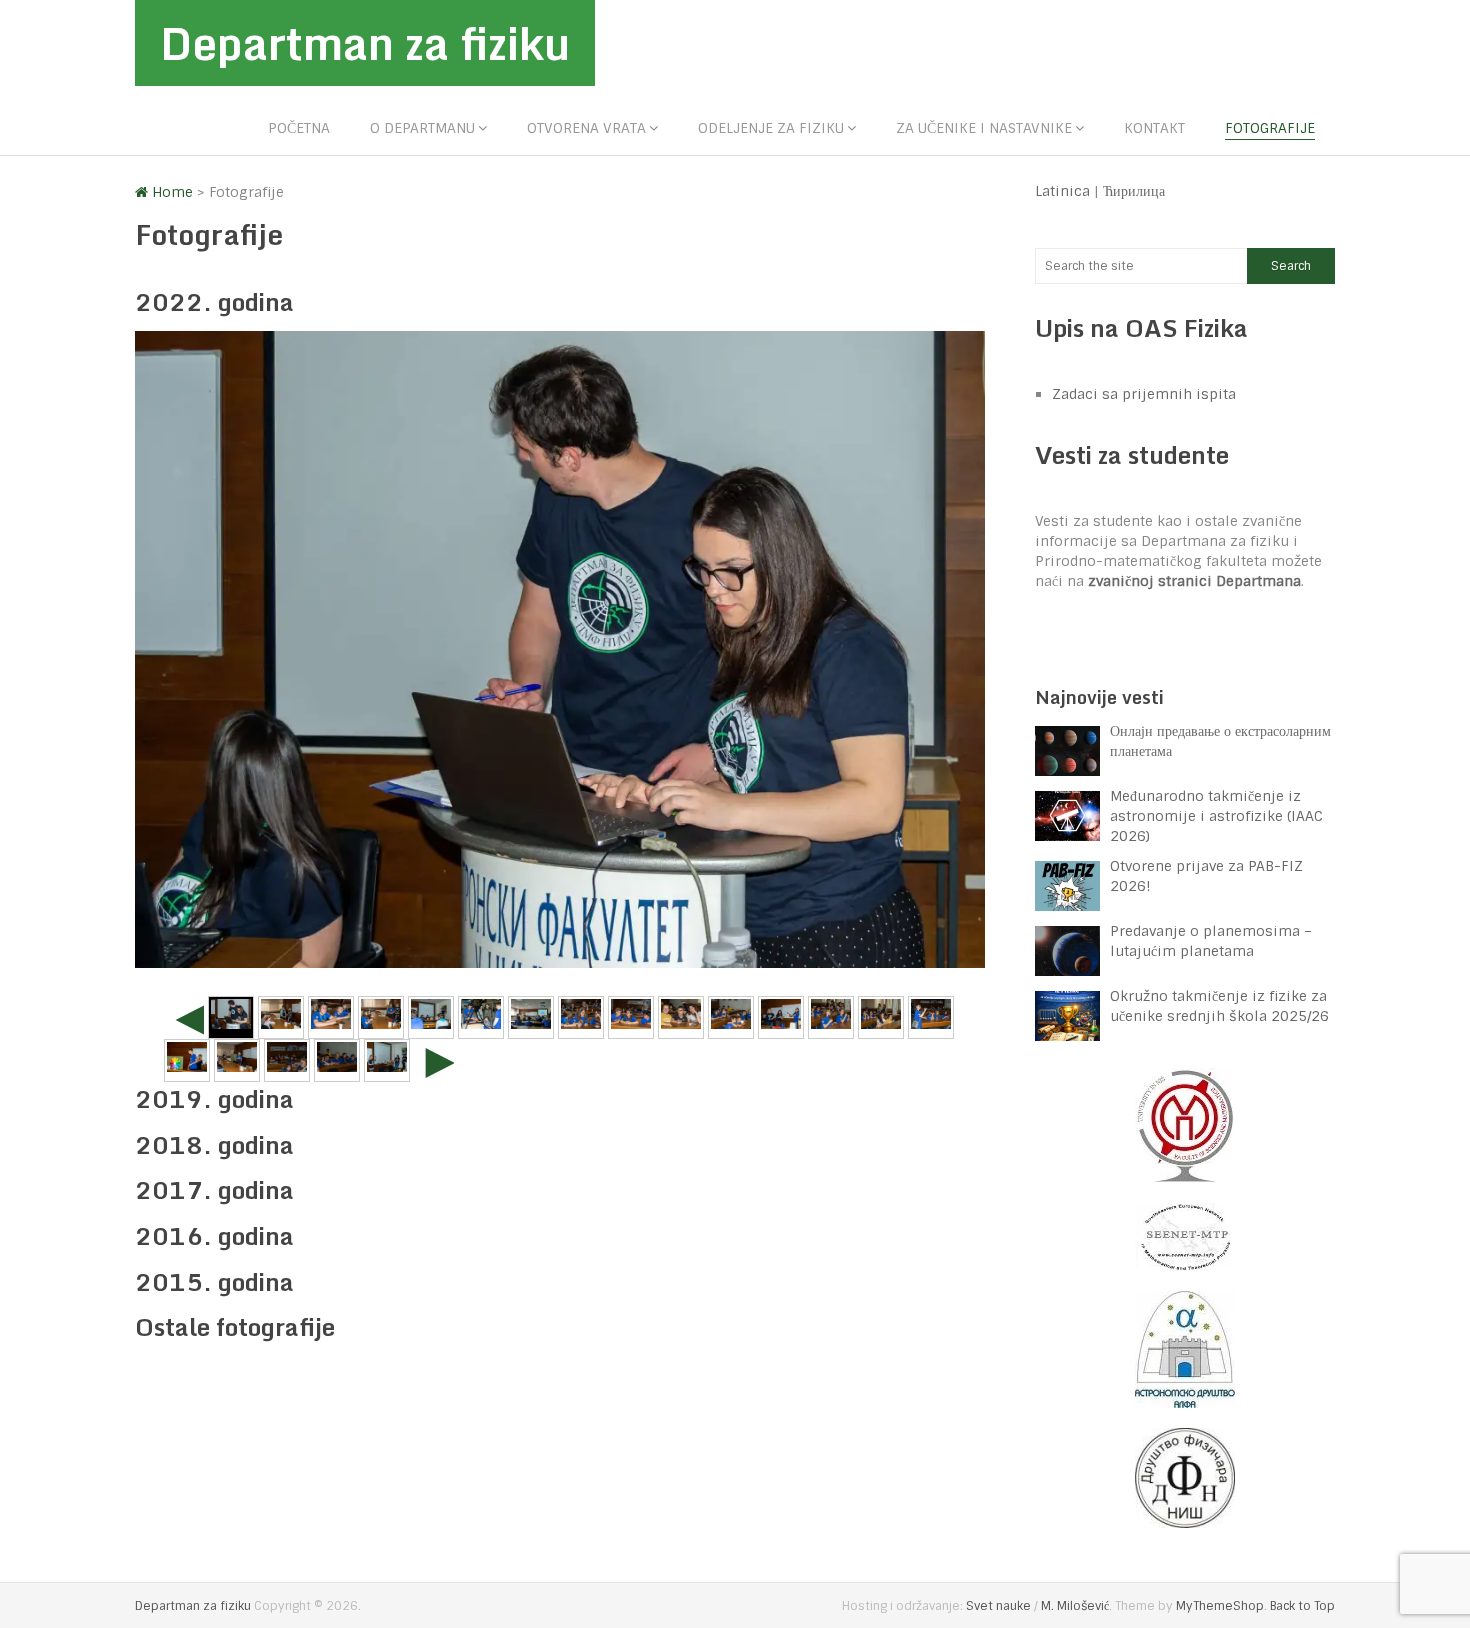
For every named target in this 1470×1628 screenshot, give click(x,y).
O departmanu (422, 128)
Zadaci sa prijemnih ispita (1144, 394)
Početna (299, 128)
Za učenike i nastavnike (984, 128)
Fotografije (1270, 128)
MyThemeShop (1220, 1606)
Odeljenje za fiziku (771, 128)
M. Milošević (1075, 1606)
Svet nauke (998, 1606)
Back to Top (1302, 1606)
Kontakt (1154, 128)
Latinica (1062, 191)
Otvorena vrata (586, 128)
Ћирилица (1134, 191)
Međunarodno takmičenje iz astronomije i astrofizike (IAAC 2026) (1216, 816)
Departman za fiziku (365, 43)
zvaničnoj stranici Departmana (1194, 581)
